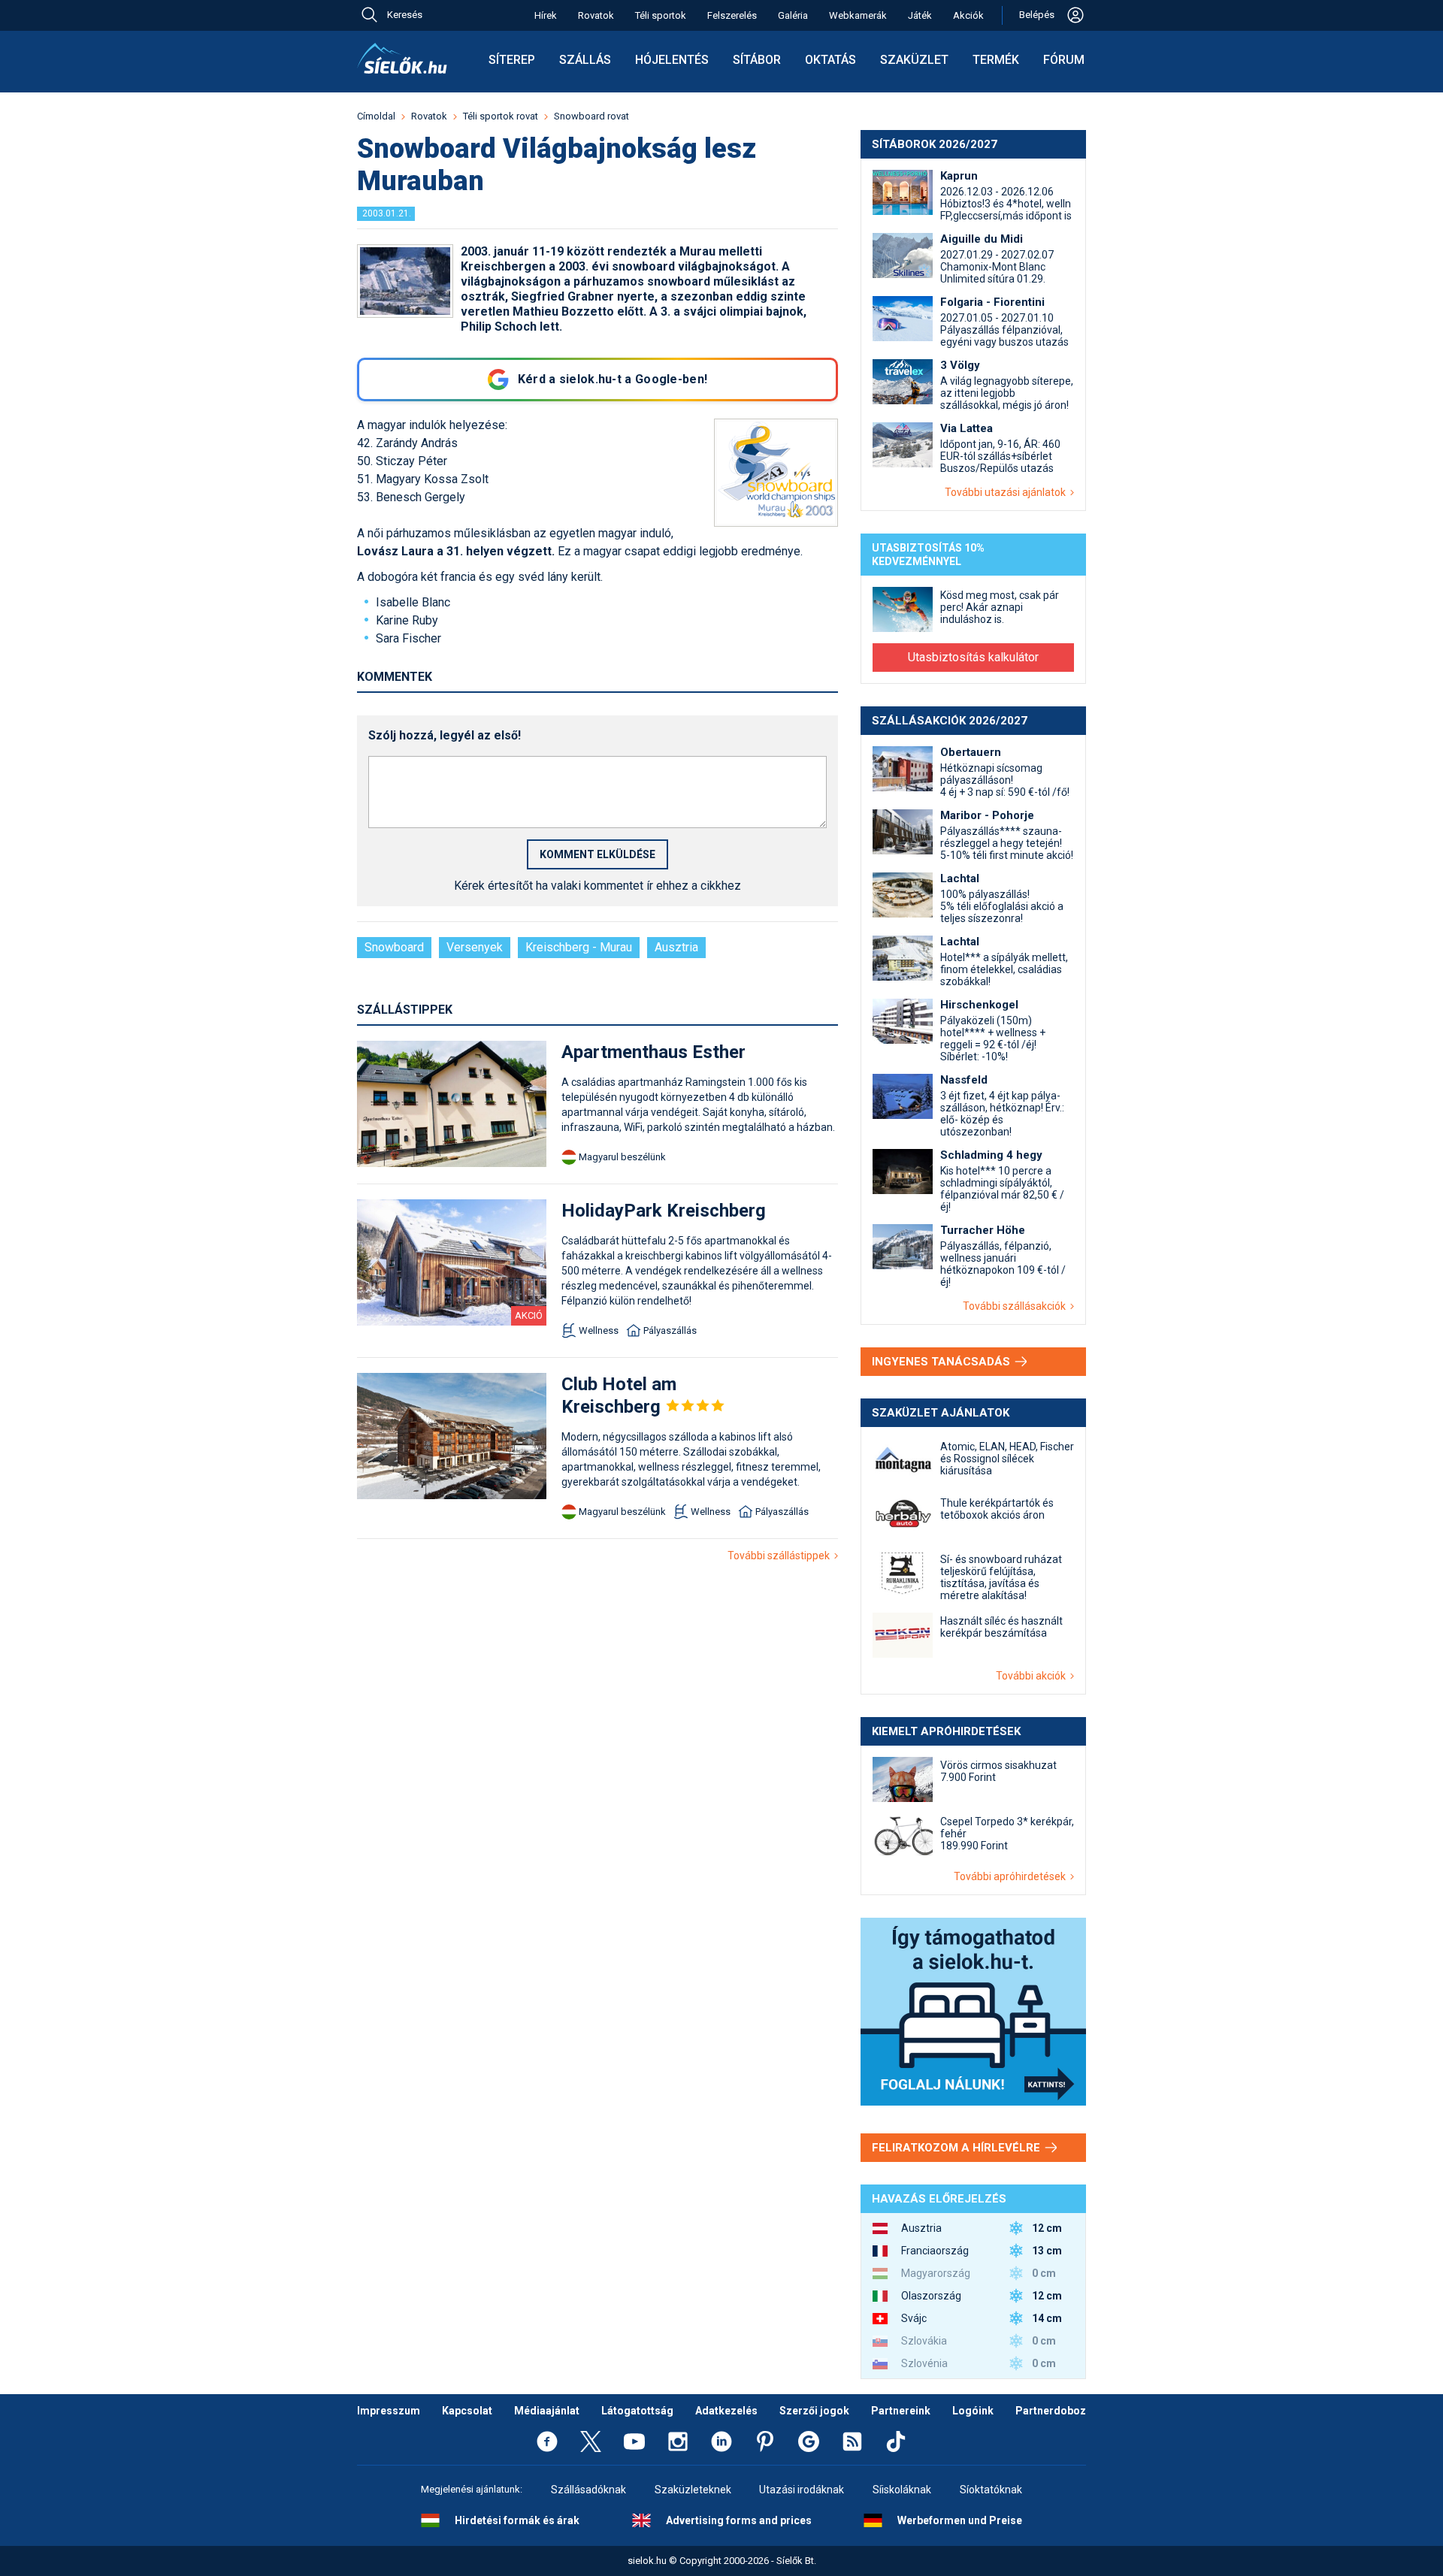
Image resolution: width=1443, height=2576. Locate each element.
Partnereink (901, 2411)
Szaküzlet (914, 60)
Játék (920, 15)
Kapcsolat (467, 2411)
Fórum (1064, 60)
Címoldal (376, 116)
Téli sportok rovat (501, 116)
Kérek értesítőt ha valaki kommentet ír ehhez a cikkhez (597, 886)
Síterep (512, 60)
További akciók (1033, 1676)
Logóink (973, 2411)
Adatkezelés (726, 2411)
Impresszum (389, 2411)
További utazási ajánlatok (1007, 492)
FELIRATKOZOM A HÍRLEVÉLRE (957, 2148)
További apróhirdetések (1012, 1876)
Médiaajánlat (547, 2411)
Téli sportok (661, 15)
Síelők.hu (402, 59)
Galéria (793, 15)
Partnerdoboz (1051, 2411)
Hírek (546, 15)
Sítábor (757, 60)
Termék (996, 60)
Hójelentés (672, 60)
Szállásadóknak (588, 2490)
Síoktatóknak (991, 2490)
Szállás (585, 60)
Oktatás (830, 60)
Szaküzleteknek (693, 2490)
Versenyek (475, 947)
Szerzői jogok (814, 2411)
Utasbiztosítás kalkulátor (973, 657)
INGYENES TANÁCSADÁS (942, 1362)
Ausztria (676, 947)
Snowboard (394, 947)
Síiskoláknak (902, 2490)
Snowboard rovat (591, 116)
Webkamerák (858, 15)
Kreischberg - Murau (579, 947)
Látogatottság (637, 2411)
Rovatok (596, 15)
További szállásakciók (1016, 1306)
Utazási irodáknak (802, 2490)
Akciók (968, 15)
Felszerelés (732, 15)
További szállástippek (781, 1556)
